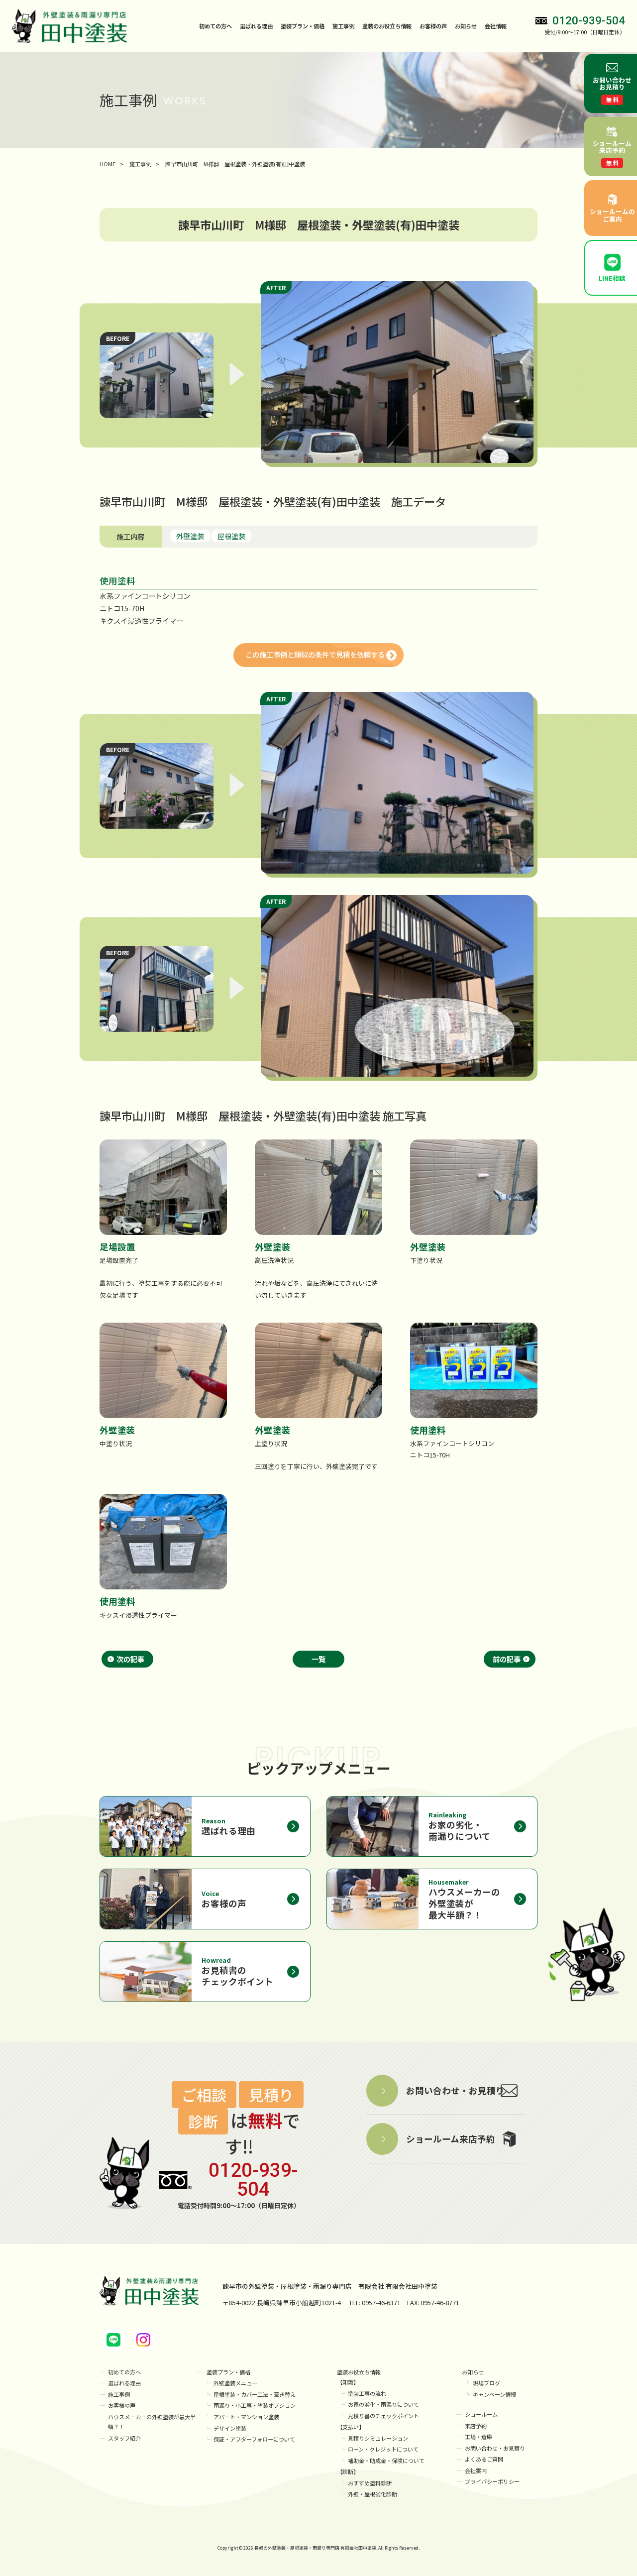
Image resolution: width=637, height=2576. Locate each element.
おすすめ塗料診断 (370, 2483)
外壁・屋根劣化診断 (372, 2494)
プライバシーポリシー (492, 2481)
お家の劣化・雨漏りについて (383, 2404)
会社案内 (476, 2470)
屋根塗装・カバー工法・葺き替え (255, 2394)
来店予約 (476, 2426)
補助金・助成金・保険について (386, 2461)
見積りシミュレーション (378, 2438)
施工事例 (343, 26)
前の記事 (507, 1659)
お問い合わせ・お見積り (495, 2448)
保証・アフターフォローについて (254, 2439)
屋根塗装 (231, 536)
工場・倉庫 (478, 2437)
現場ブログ (486, 2383)
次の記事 (130, 1659)
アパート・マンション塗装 (246, 2417)
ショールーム (481, 2414)
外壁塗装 (190, 536)
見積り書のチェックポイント (383, 2416)
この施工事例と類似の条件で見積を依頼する (315, 654)
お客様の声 (433, 26)
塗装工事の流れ (367, 2393)
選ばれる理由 (256, 26)
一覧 (318, 1659)
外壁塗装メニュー (235, 2383)
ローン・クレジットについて (383, 2449)
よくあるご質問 (484, 2459)
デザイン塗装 (230, 2428)
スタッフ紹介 (124, 2438)
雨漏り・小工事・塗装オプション (255, 2405)
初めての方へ (215, 26)
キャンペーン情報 (494, 2394)
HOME (107, 164)
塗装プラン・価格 (228, 2372)
